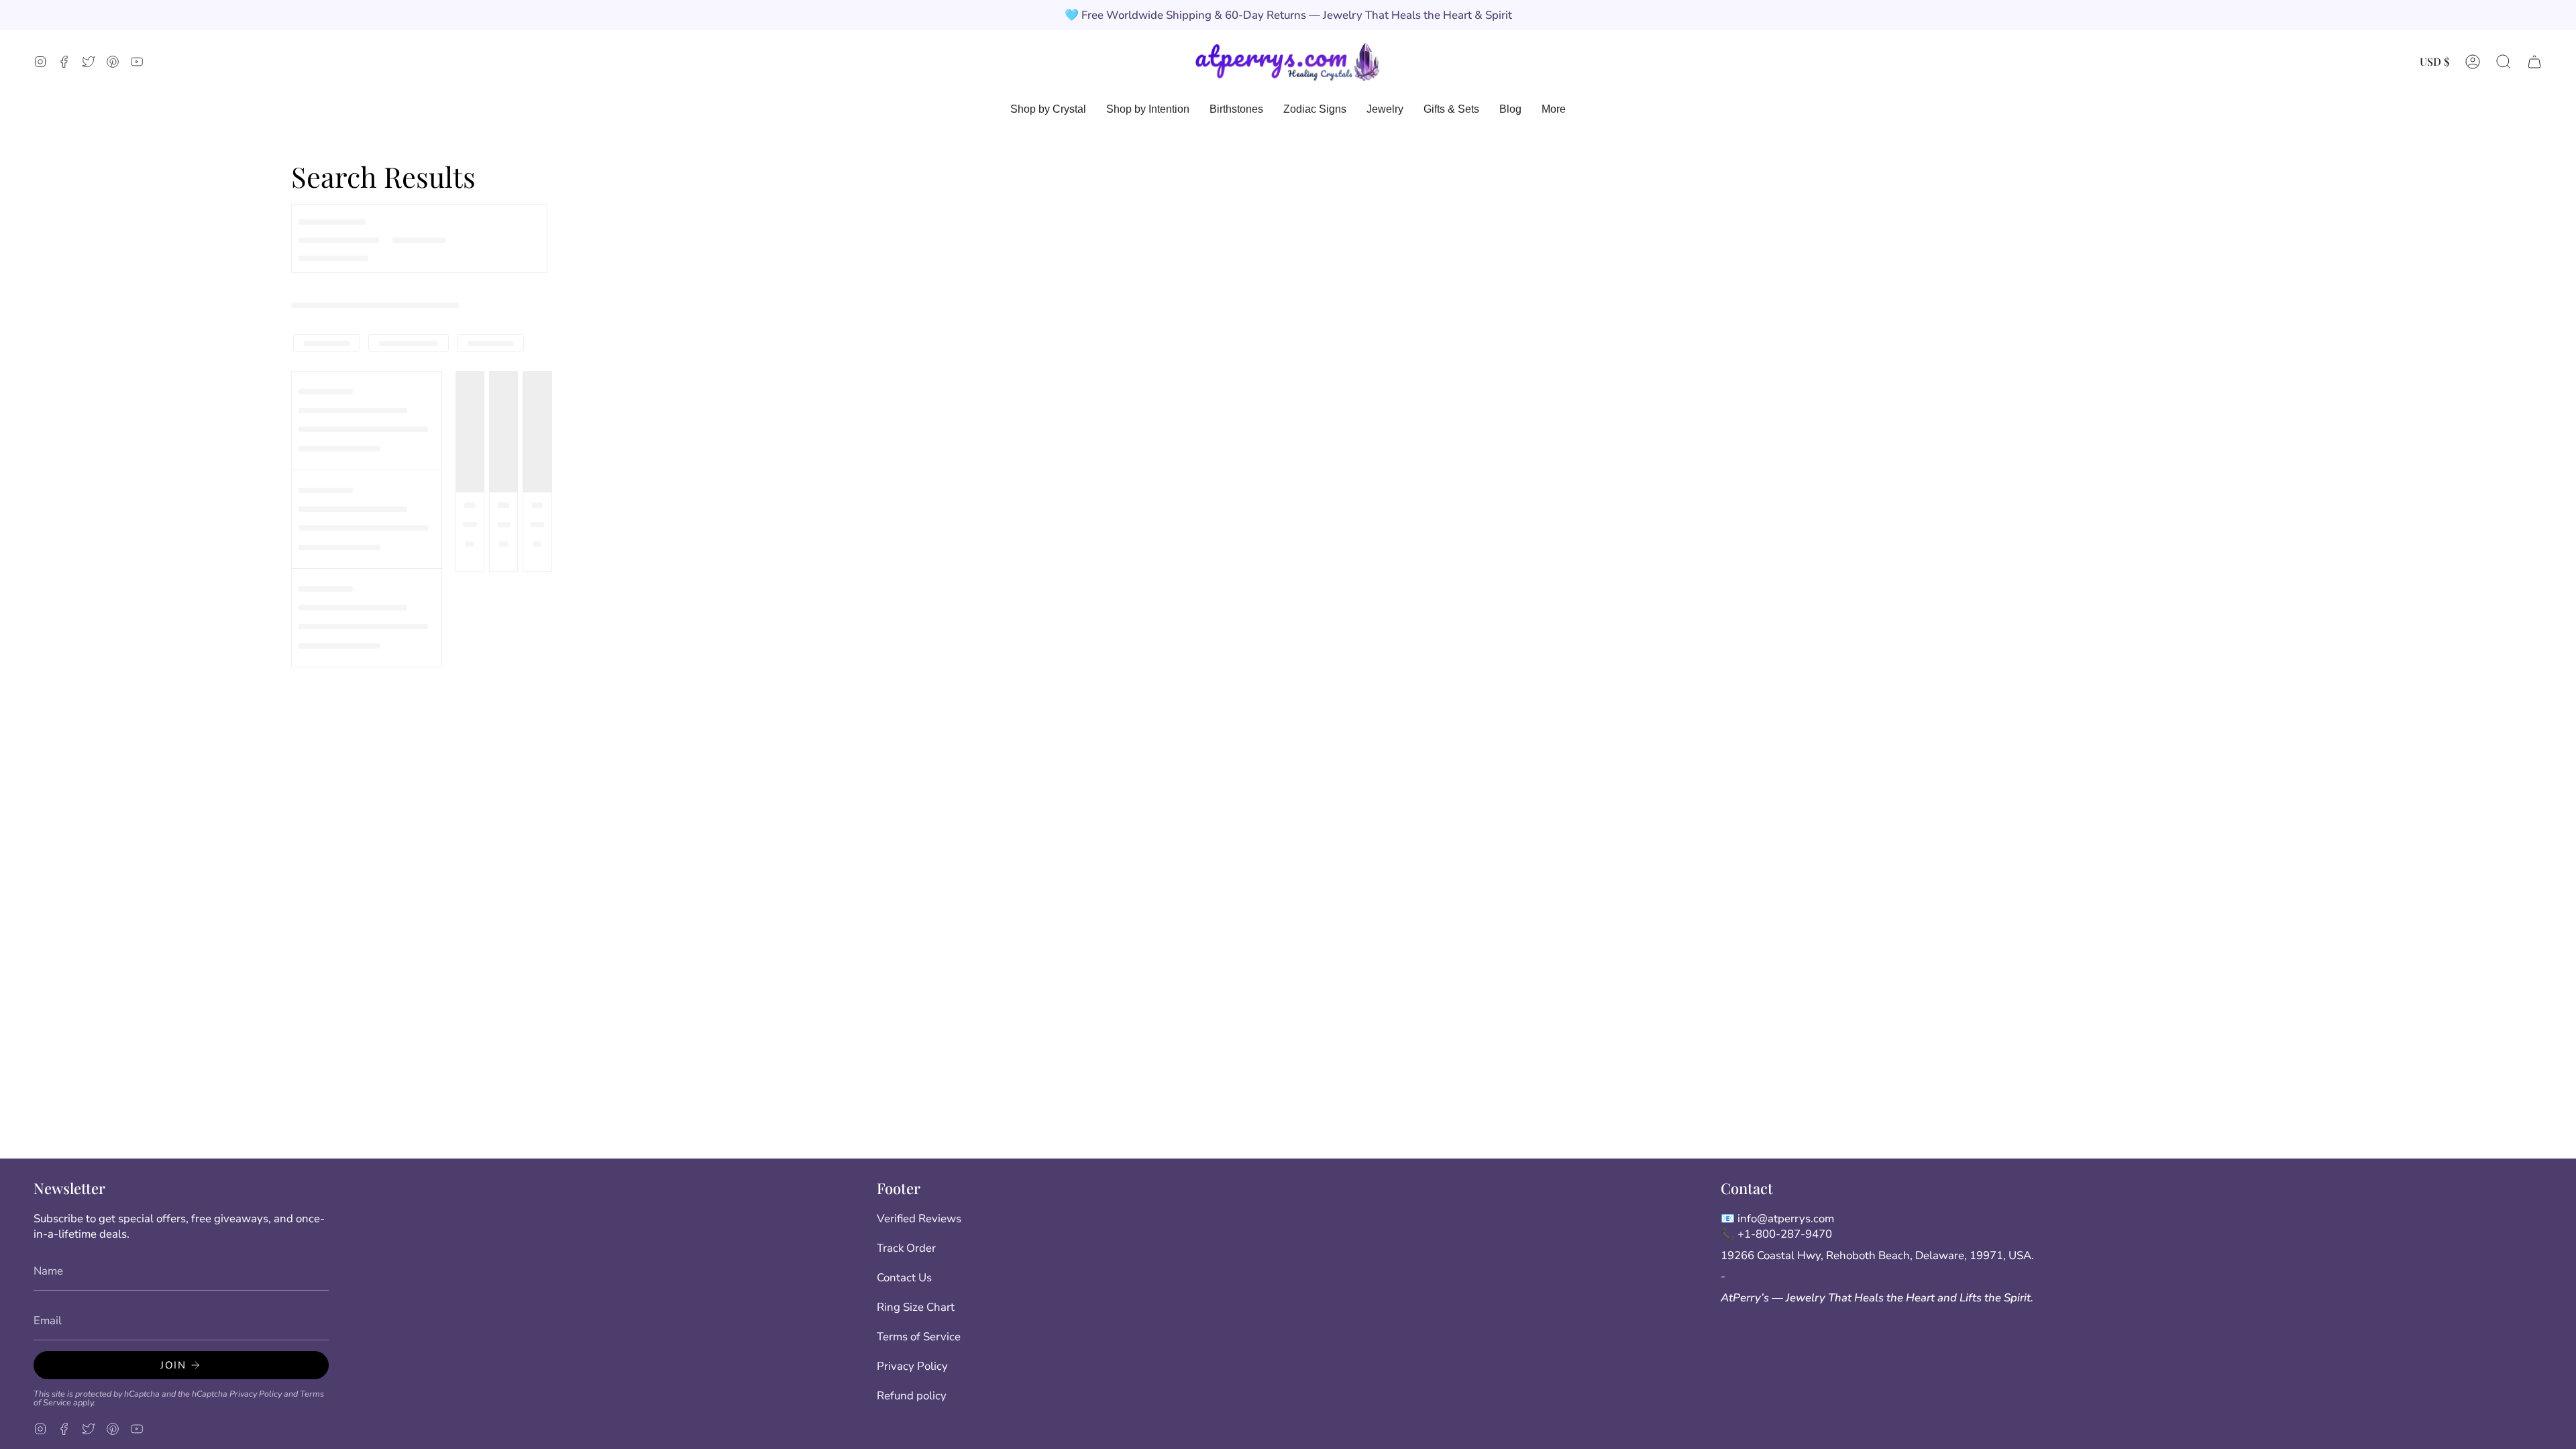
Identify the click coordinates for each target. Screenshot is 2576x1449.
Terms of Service (919, 1337)
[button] (2504, 61)
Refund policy (912, 1396)
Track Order (906, 1248)
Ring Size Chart (916, 1307)
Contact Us (904, 1278)
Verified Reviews (919, 1219)
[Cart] (2534, 61)
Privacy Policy (256, 1394)
